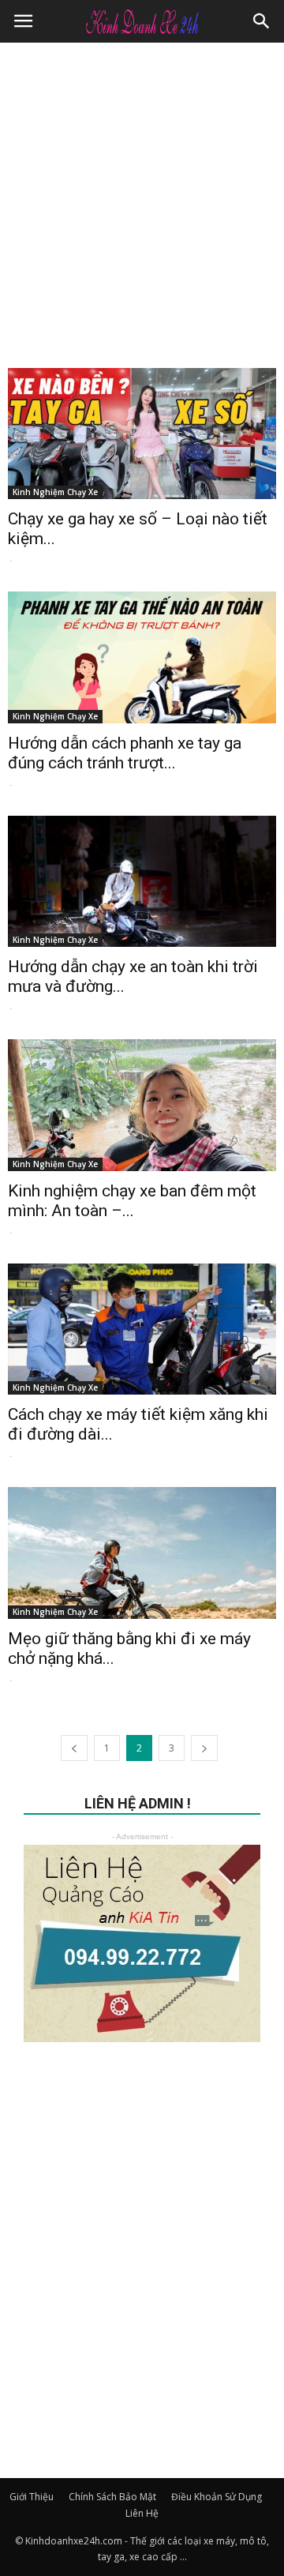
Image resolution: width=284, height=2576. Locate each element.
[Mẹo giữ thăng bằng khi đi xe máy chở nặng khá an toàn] (142, 1553)
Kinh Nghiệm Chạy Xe (55, 492)
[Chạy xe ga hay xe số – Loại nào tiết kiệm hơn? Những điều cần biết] (142, 434)
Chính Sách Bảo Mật (112, 2497)
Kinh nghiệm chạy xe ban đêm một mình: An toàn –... (132, 1201)
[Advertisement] (142, 193)
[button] (262, 21)
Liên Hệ (142, 2513)
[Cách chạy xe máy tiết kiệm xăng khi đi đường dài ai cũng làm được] (142, 1329)
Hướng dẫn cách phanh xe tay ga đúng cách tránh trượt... (125, 753)
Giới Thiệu (32, 2497)
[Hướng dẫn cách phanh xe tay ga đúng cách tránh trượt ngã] (142, 657)
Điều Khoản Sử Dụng (217, 2497)
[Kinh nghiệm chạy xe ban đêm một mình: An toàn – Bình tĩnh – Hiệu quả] (142, 1105)
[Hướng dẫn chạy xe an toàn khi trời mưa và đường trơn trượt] (142, 881)
